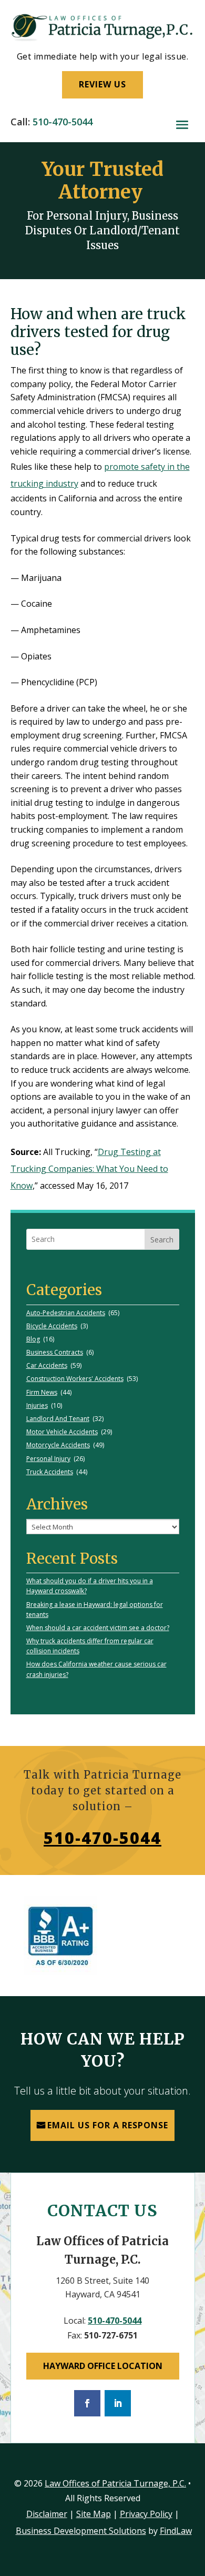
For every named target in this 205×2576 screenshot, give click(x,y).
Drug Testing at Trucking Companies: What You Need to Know (89, 1169)
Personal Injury (48, 1459)
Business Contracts (55, 1352)
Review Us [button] (102, 84)
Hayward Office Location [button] (103, 2366)
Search (162, 1240)
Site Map (94, 2514)
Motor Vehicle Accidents (62, 1432)
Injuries (37, 1405)
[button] (182, 125)
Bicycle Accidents (52, 1326)
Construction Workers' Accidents (75, 1379)
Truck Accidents (50, 1472)
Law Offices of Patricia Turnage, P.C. (115, 2483)
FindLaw (176, 2531)
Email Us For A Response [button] (108, 2125)
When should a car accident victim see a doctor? (98, 1628)
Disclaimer (47, 2514)
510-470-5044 (63, 122)
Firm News (42, 1392)
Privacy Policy (146, 2514)
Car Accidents (47, 1365)
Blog (33, 1339)
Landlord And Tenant (58, 1419)
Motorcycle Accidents (58, 1445)
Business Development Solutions (81, 2531)
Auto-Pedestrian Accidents (66, 1313)
